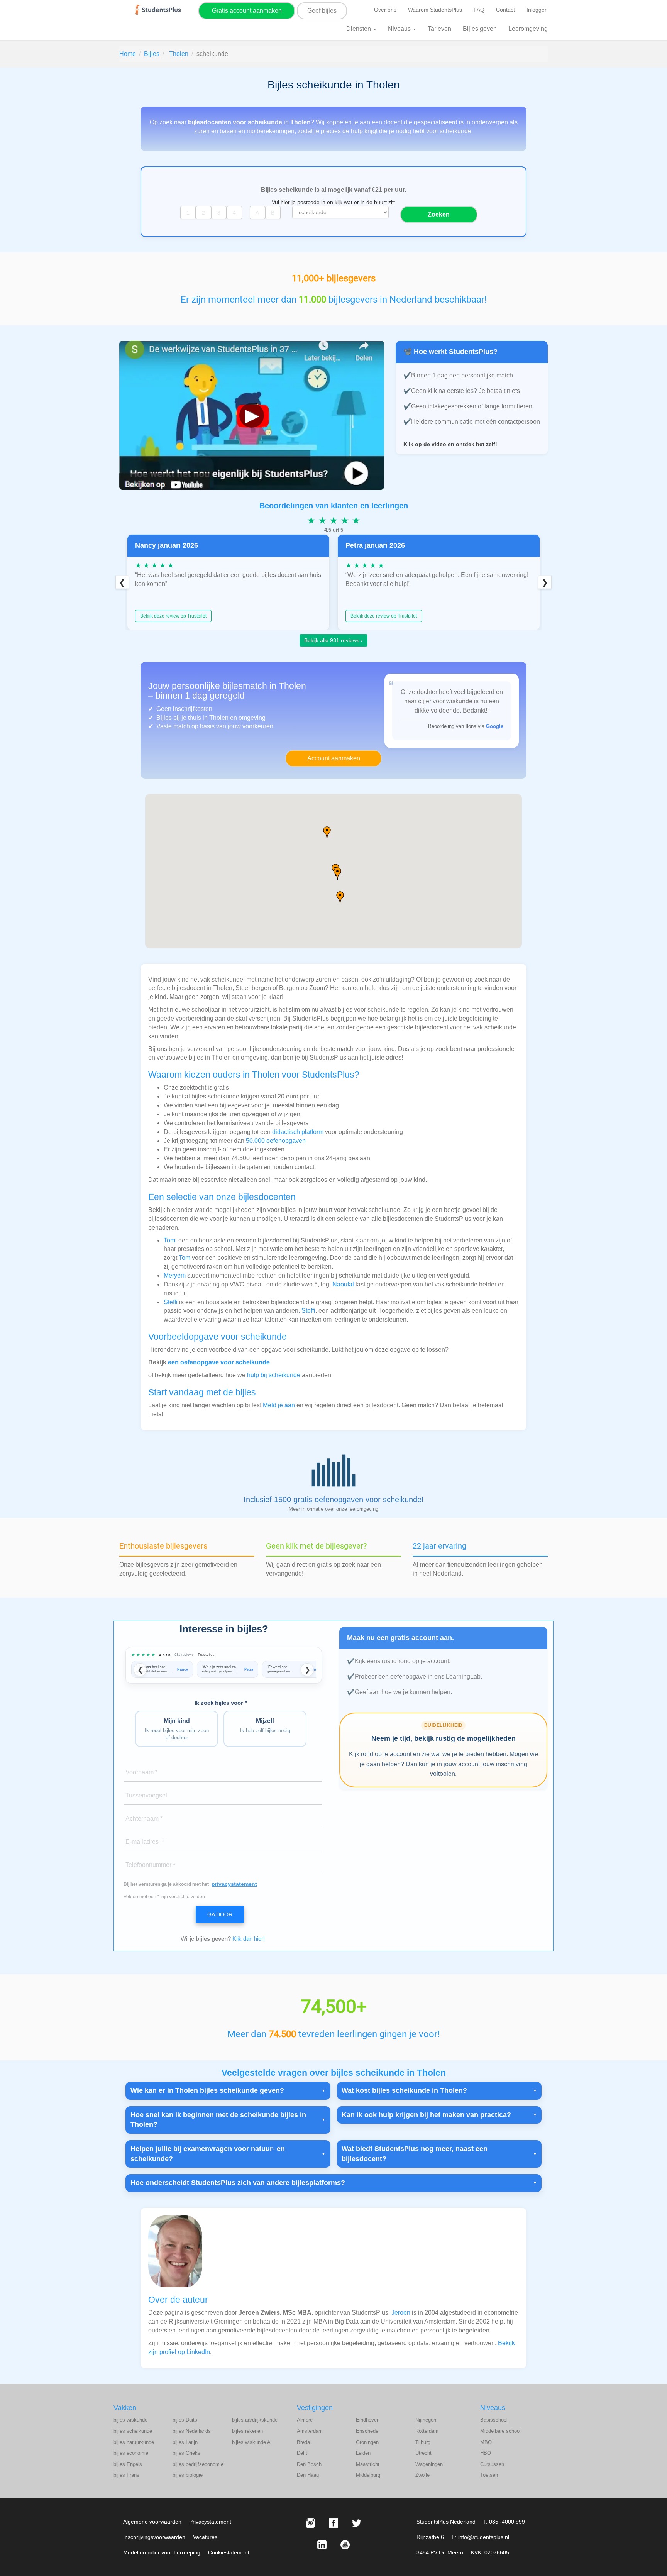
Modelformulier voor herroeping (162, 2552)
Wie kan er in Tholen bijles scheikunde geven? (207, 2090)
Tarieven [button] (439, 29)
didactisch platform (298, 1132)
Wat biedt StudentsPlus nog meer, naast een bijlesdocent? (415, 2154)
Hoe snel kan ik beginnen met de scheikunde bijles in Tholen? (218, 2120)
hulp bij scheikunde (274, 1375)
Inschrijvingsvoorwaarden (154, 2537)
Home (128, 54)
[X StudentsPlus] (357, 2523)
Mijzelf (265, 1726)
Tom (169, 1240)
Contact (505, 10)
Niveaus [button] (400, 29)
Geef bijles (322, 11)
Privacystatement (210, 2522)
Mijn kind (177, 1729)
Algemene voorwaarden (152, 2522)
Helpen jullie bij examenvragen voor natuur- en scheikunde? (208, 2154)
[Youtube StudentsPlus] (345, 2545)
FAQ (479, 10)
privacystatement (234, 1884)
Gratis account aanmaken (247, 11)
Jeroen (401, 2313)
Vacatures (205, 2537)
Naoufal (343, 1284)
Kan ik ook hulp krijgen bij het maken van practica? (426, 2115)
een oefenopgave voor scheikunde (219, 1362)
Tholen (179, 54)
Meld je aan (279, 1405)
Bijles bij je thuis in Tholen (192, 718)
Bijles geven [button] (480, 29)
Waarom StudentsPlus (435, 10)
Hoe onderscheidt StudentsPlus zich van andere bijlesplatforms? (238, 2183)
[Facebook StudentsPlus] (333, 2523)
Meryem (175, 1275)
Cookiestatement (229, 2552)
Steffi (171, 1302)
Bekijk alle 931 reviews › (333, 640)
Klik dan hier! (249, 1939)
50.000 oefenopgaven (276, 1141)
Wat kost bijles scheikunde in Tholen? (404, 2090)
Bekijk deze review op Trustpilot (173, 616)
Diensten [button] (359, 29)
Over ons (385, 10)
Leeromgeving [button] (528, 29)
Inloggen (537, 10)
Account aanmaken (334, 758)
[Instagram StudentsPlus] (310, 2523)
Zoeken (439, 214)
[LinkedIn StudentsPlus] (322, 2545)
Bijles (152, 54)
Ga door (220, 1914)
